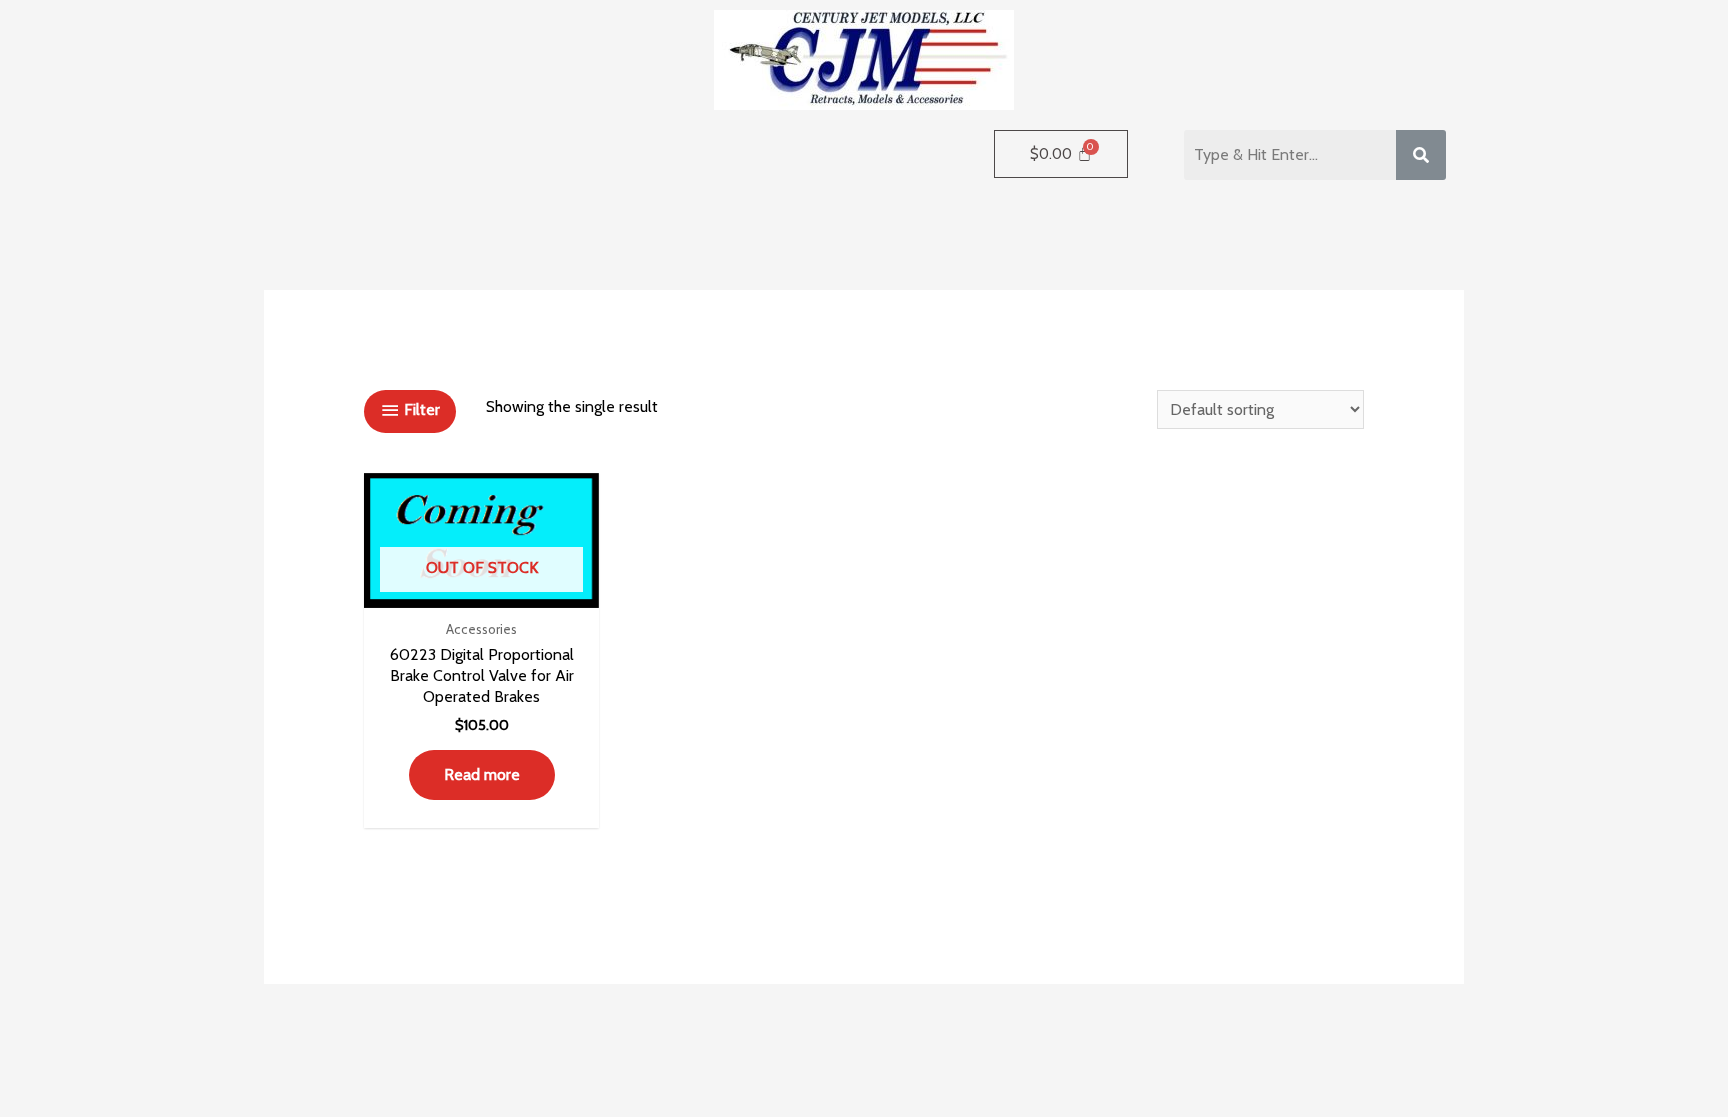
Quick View (482, 588)
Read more (482, 774)
